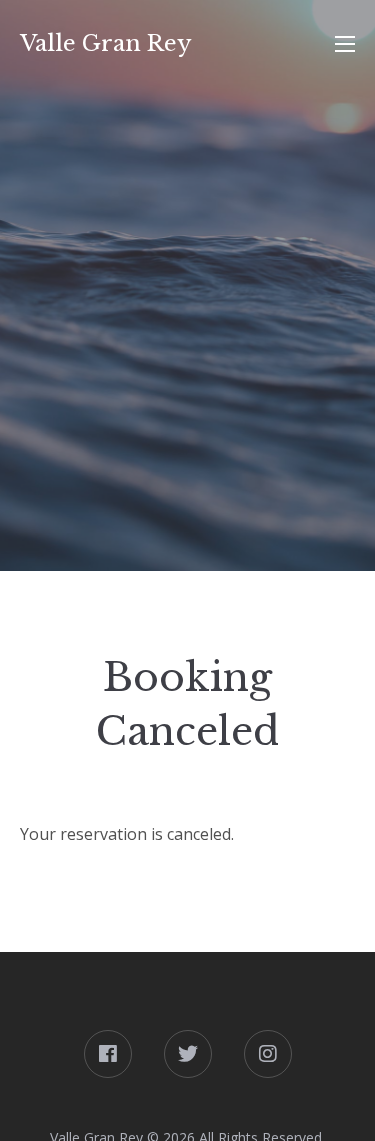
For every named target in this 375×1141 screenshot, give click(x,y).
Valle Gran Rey (106, 43)
